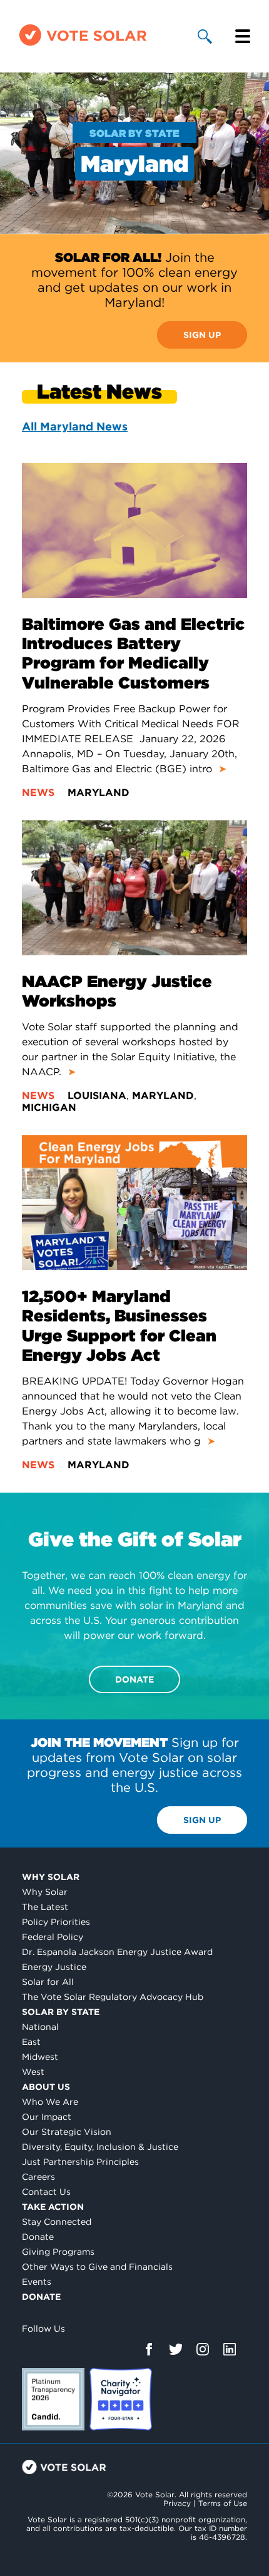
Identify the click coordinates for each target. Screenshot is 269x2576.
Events (37, 2282)
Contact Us (46, 2192)
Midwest (40, 2057)
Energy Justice (54, 1967)
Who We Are (50, 2102)
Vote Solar (64, 2467)
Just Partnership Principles (80, 2162)
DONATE (134, 1679)
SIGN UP (202, 335)
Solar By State (61, 2012)
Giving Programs (58, 2252)
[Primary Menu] (243, 36)
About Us (46, 2087)
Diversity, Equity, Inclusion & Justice (100, 2147)
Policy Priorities (56, 1922)
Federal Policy (53, 1937)
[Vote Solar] (83, 45)
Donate (38, 2237)
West (33, 2072)
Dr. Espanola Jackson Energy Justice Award (117, 1952)
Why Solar (51, 1877)
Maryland (99, 793)
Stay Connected (57, 2222)
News (40, 793)
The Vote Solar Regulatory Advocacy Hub (113, 1997)
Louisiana (97, 1096)
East (31, 2042)
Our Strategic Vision (67, 2132)
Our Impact (47, 2117)
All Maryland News (75, 426)
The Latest (45, 1907)
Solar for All (48, 1982)
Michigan (49, 1107)
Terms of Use (223, 2503)
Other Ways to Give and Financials (97, 2267)
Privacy (177, 2503)
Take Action (53, 2207)
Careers (38, 2177)
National (40, 2027)
